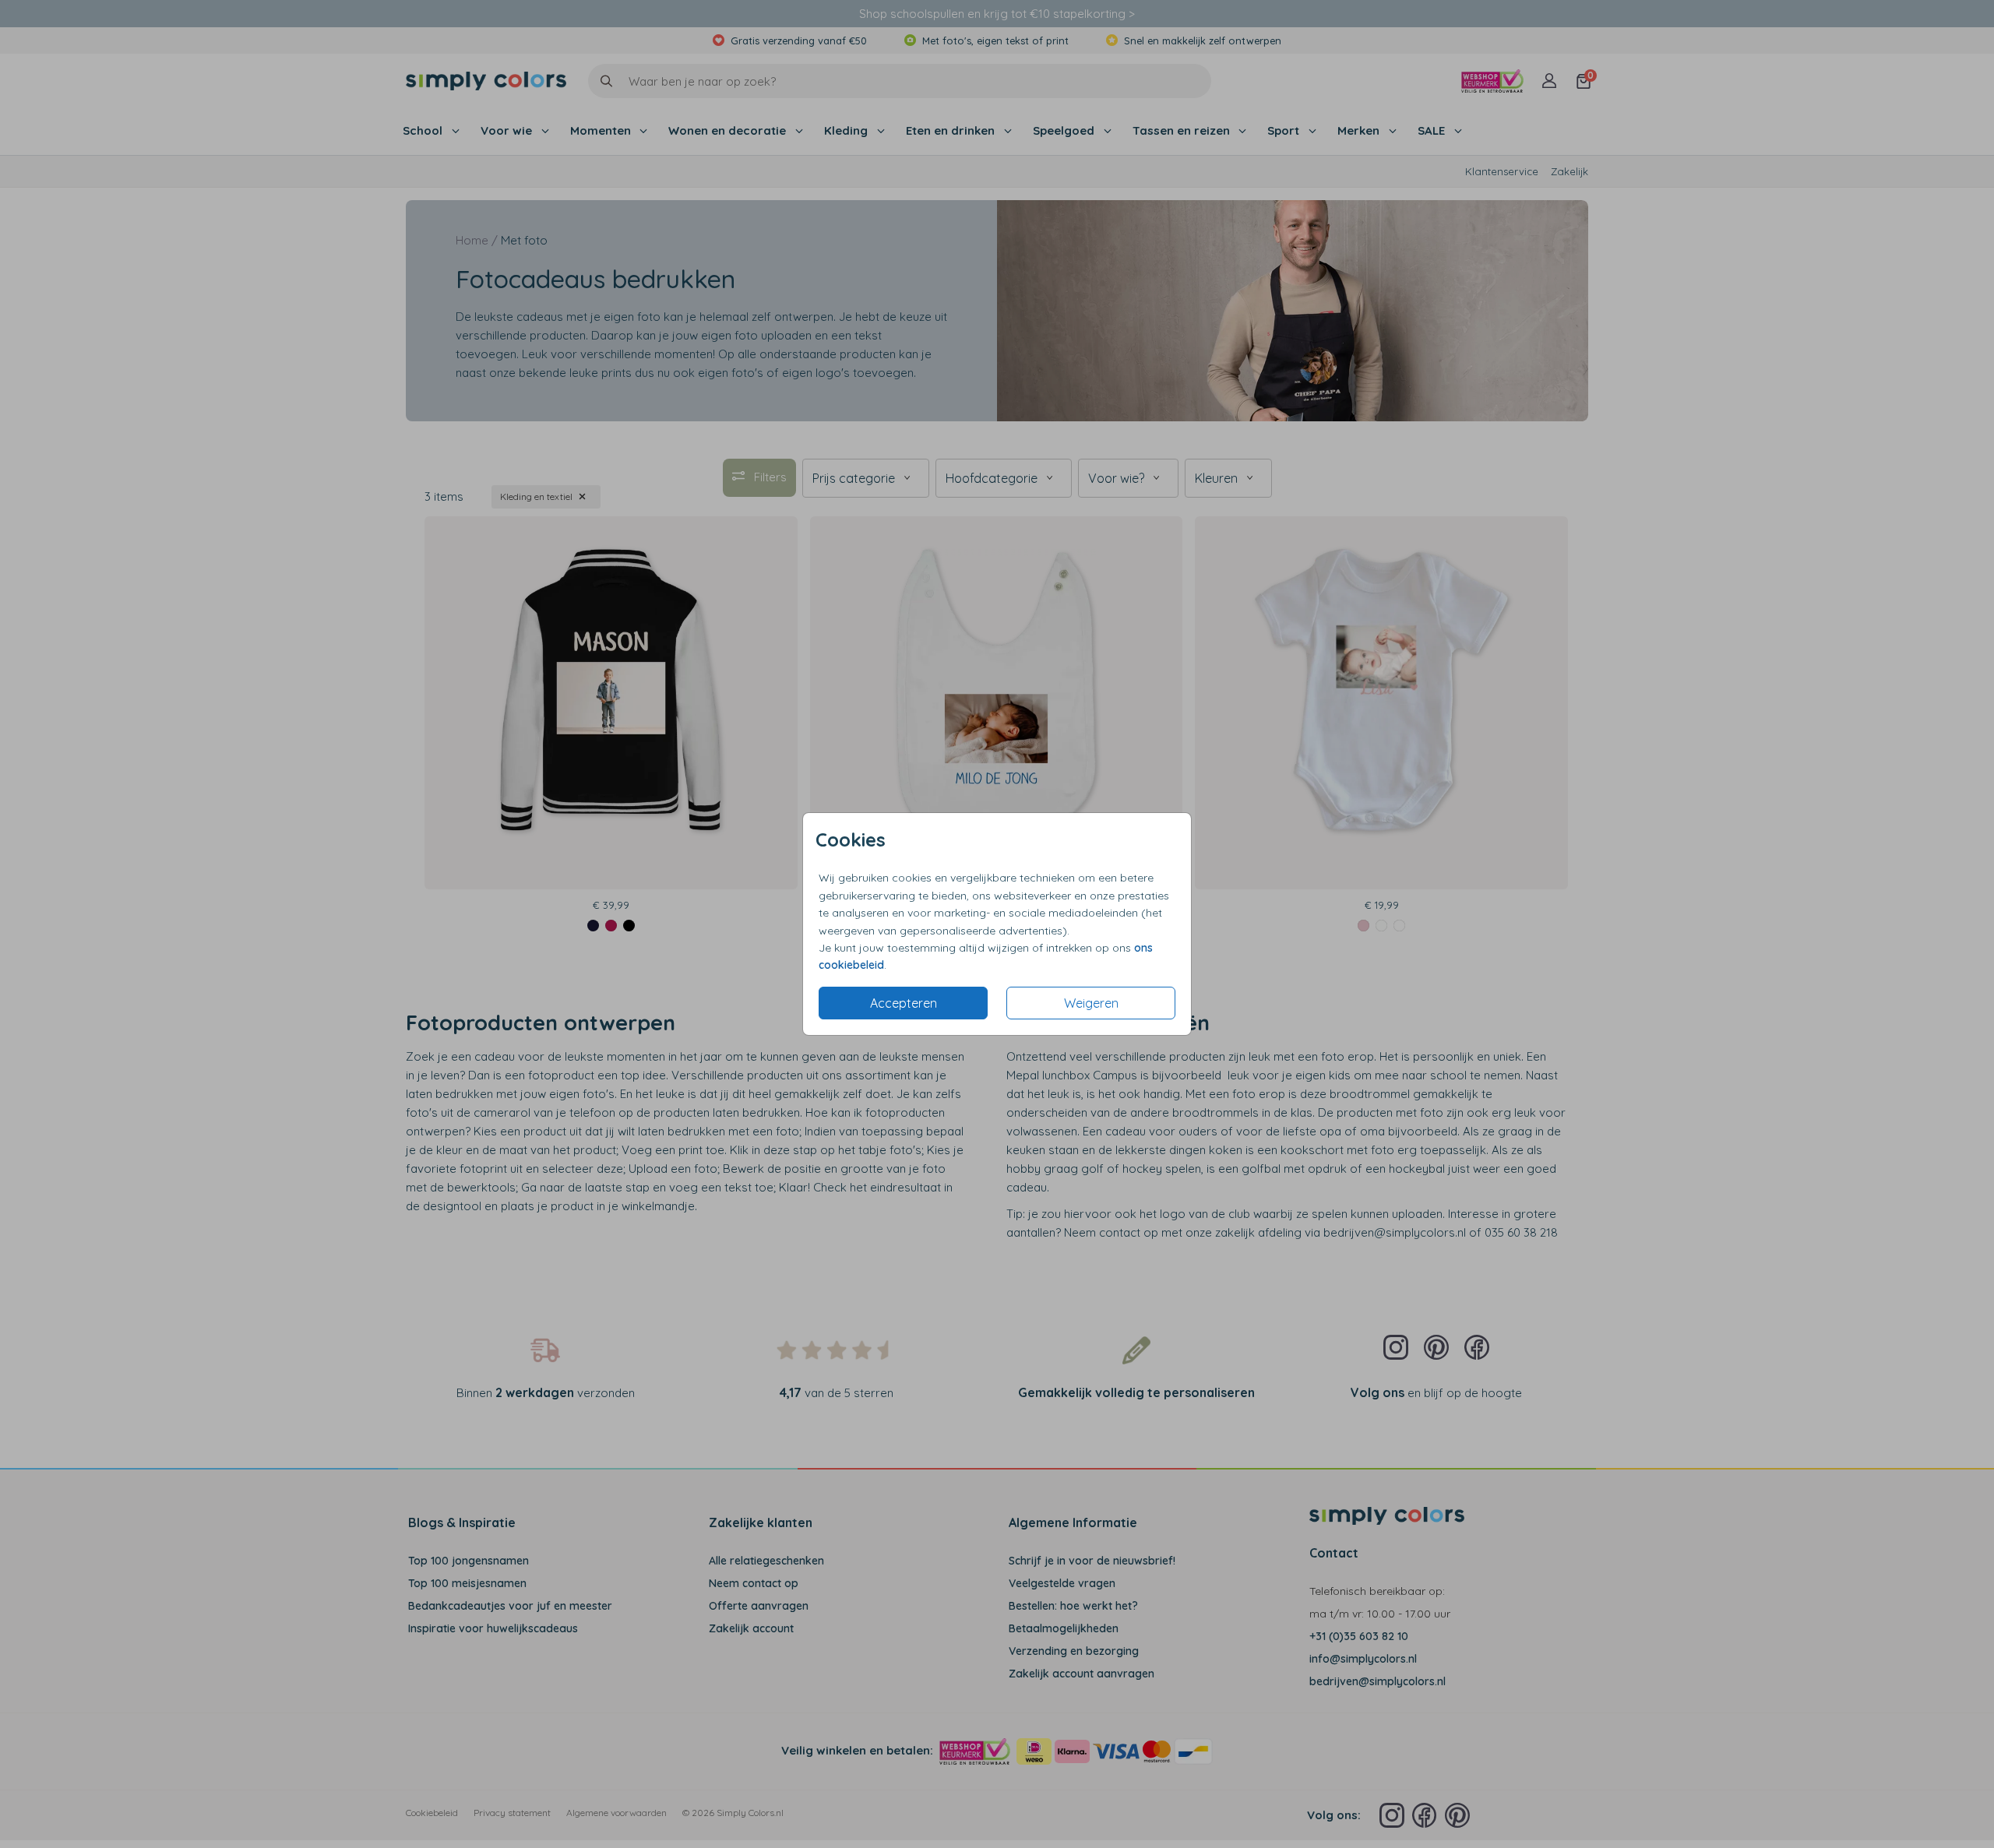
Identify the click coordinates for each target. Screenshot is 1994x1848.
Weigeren (1091, 1003)
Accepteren (904, 1003)
